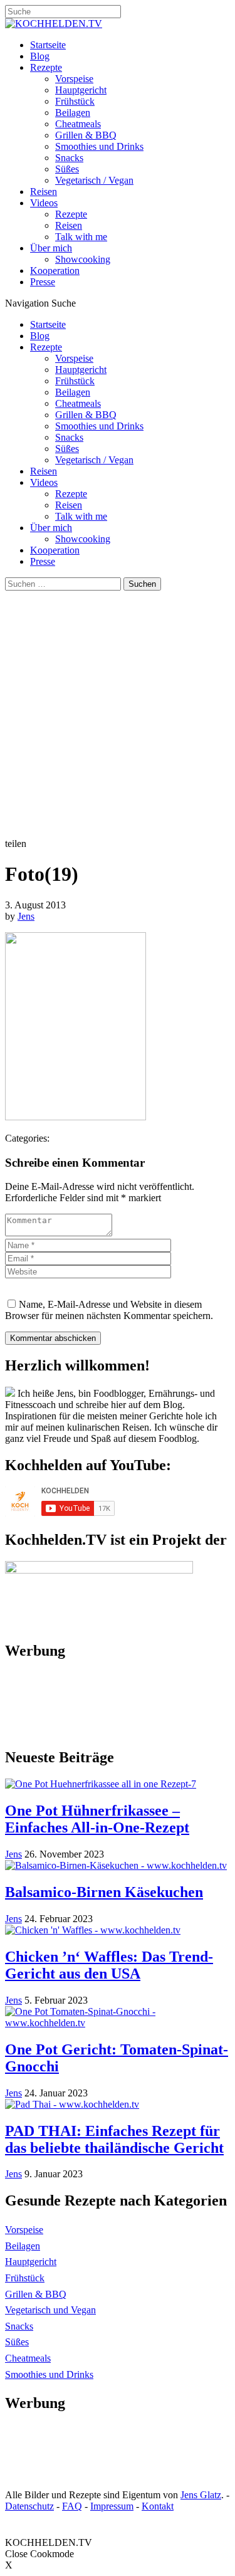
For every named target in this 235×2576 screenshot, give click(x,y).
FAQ (72, 2506)
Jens (26, 916)
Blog (40, 56)
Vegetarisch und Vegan (50, 2310)
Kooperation (55, 271)
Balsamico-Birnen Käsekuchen (104, 1892)
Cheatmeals (78, 124)
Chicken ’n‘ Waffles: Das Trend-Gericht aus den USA (109, 1965)
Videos (44, 203)
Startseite (48, 45)
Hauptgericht (81, 90)
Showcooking (83, 259)
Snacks (69, 158)
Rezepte (46, 67)
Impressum (112, 2506)
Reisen (44, 192)
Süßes (67, 169)
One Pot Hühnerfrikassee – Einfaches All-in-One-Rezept (97, 1819)
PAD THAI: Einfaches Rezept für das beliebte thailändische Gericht (114, 2139)
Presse (43, 282)
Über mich (51, 248)
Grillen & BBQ (86, 135)
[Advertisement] (118, 714)
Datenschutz (29, 2506)
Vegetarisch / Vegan (94, 180)
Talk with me (81, 237)
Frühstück (75, 101)
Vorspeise (74, 79)
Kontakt (158, 2506)
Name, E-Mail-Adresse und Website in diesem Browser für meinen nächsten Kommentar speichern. (109, 1310)
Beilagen (73, 113)
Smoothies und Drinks (99, 146)
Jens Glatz (201, 2495)
